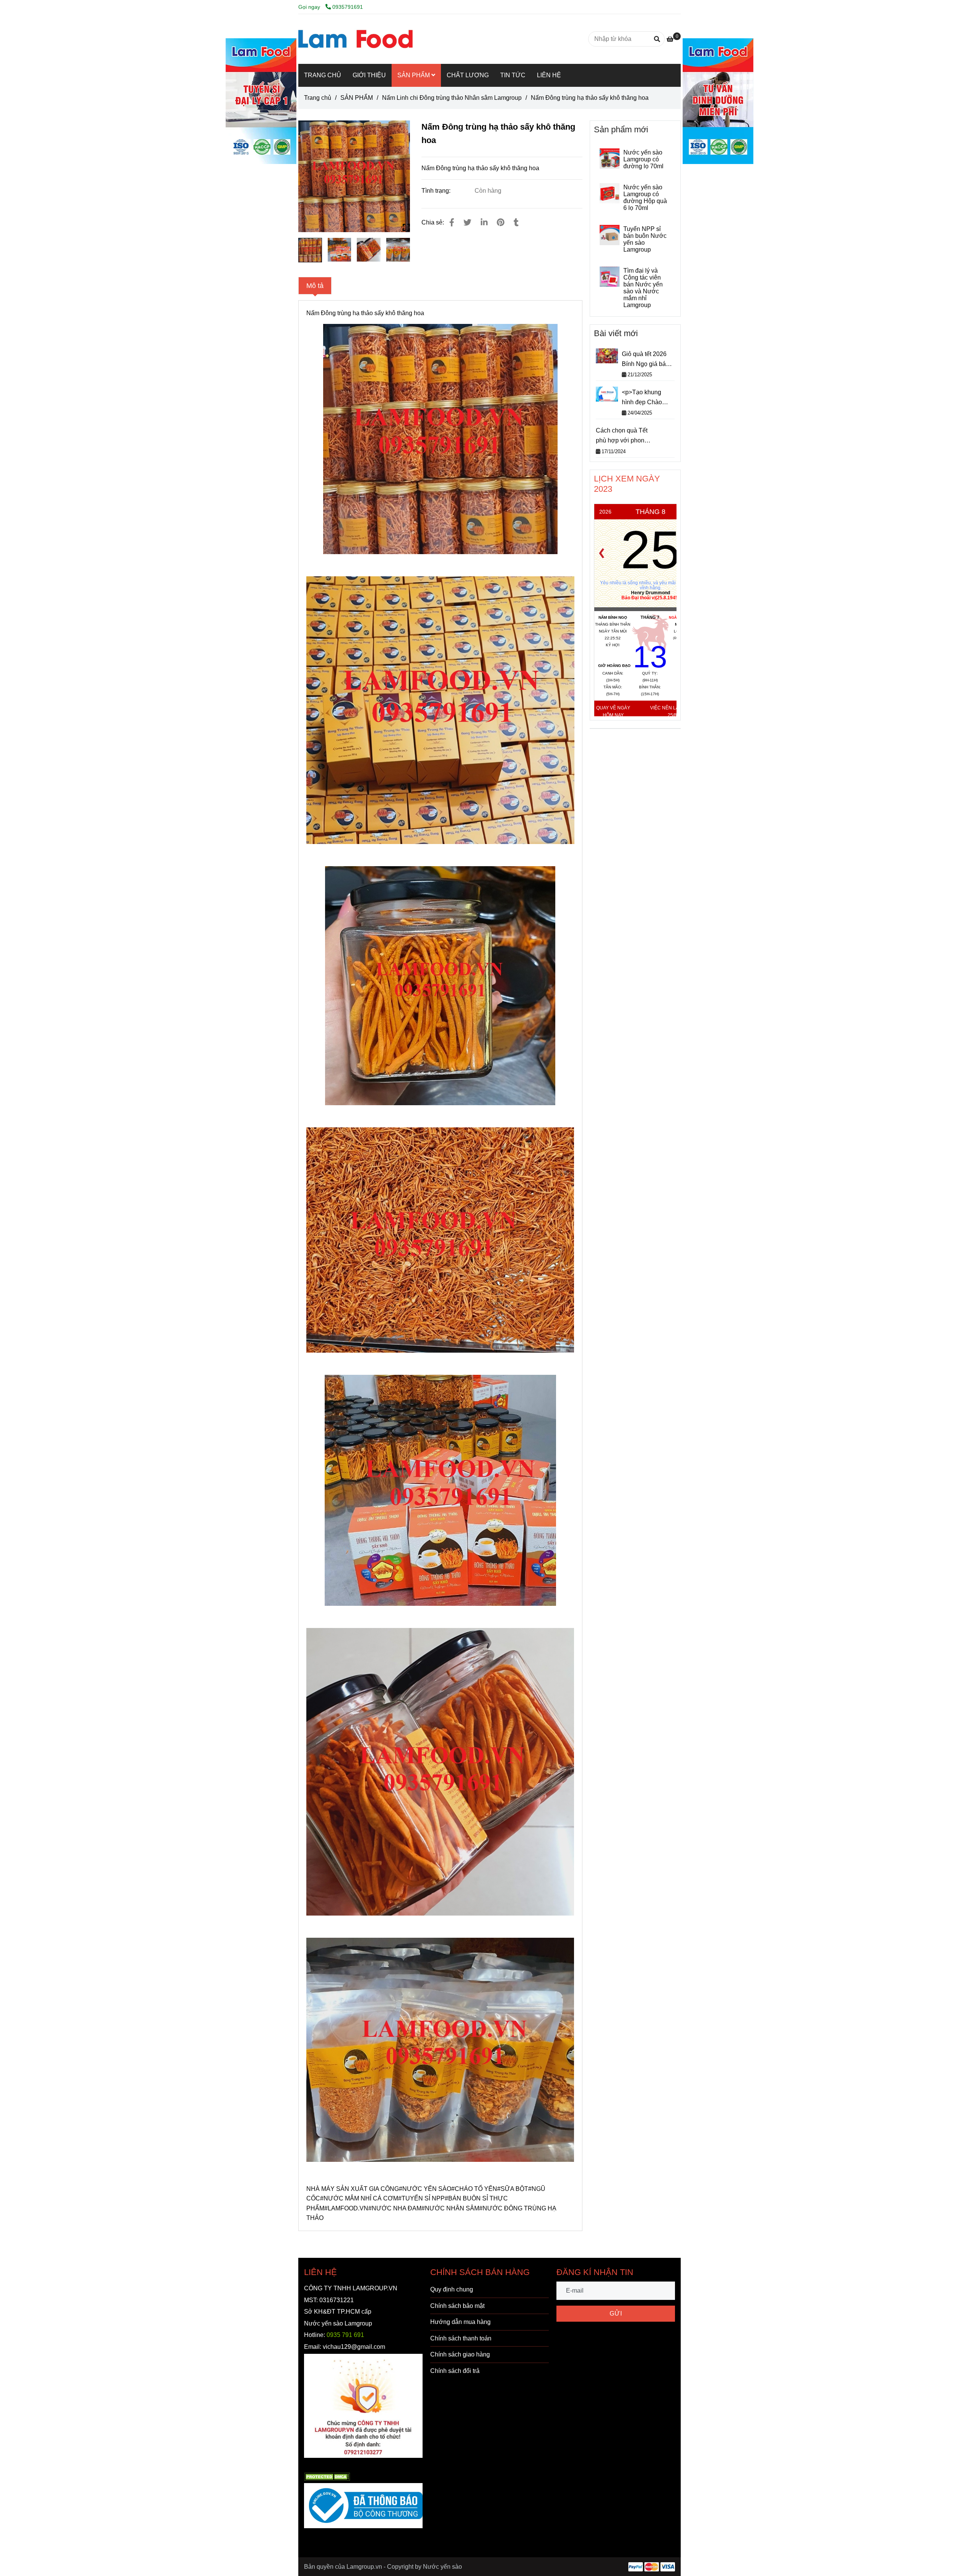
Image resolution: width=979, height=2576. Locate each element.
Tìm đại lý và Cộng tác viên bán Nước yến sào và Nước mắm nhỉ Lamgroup (643, 288)
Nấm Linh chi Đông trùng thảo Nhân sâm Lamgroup (452, 98)
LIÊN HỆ (549, 75)
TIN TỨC (513, 75)
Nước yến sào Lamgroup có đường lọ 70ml (643, 159)
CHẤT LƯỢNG (468, 75)
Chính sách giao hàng (460, 2354)
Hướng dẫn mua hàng (460, 2322)
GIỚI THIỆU (369, 75)
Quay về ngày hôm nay (613, 711)
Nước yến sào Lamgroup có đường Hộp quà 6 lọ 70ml (645, 198)
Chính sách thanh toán (461, 2338)
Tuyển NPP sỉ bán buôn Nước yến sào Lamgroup (645, 239)
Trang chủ (318, 98)
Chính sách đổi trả (455, 2371)
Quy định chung (452, 2289)
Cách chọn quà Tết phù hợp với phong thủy (622, 436)
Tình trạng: (437, 191)
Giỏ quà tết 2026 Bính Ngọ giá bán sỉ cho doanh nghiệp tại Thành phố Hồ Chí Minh (646, 360)
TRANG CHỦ (323, 75)
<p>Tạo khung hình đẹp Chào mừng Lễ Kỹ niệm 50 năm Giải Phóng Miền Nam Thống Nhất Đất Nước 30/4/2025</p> (648, 398)
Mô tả (315, 286)
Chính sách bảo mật (457, 2306)
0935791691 (348, 7)
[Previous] (602, 553)
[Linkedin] (484, 222)
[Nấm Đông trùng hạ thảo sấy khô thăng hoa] (355, 39)
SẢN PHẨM (414, 75)
